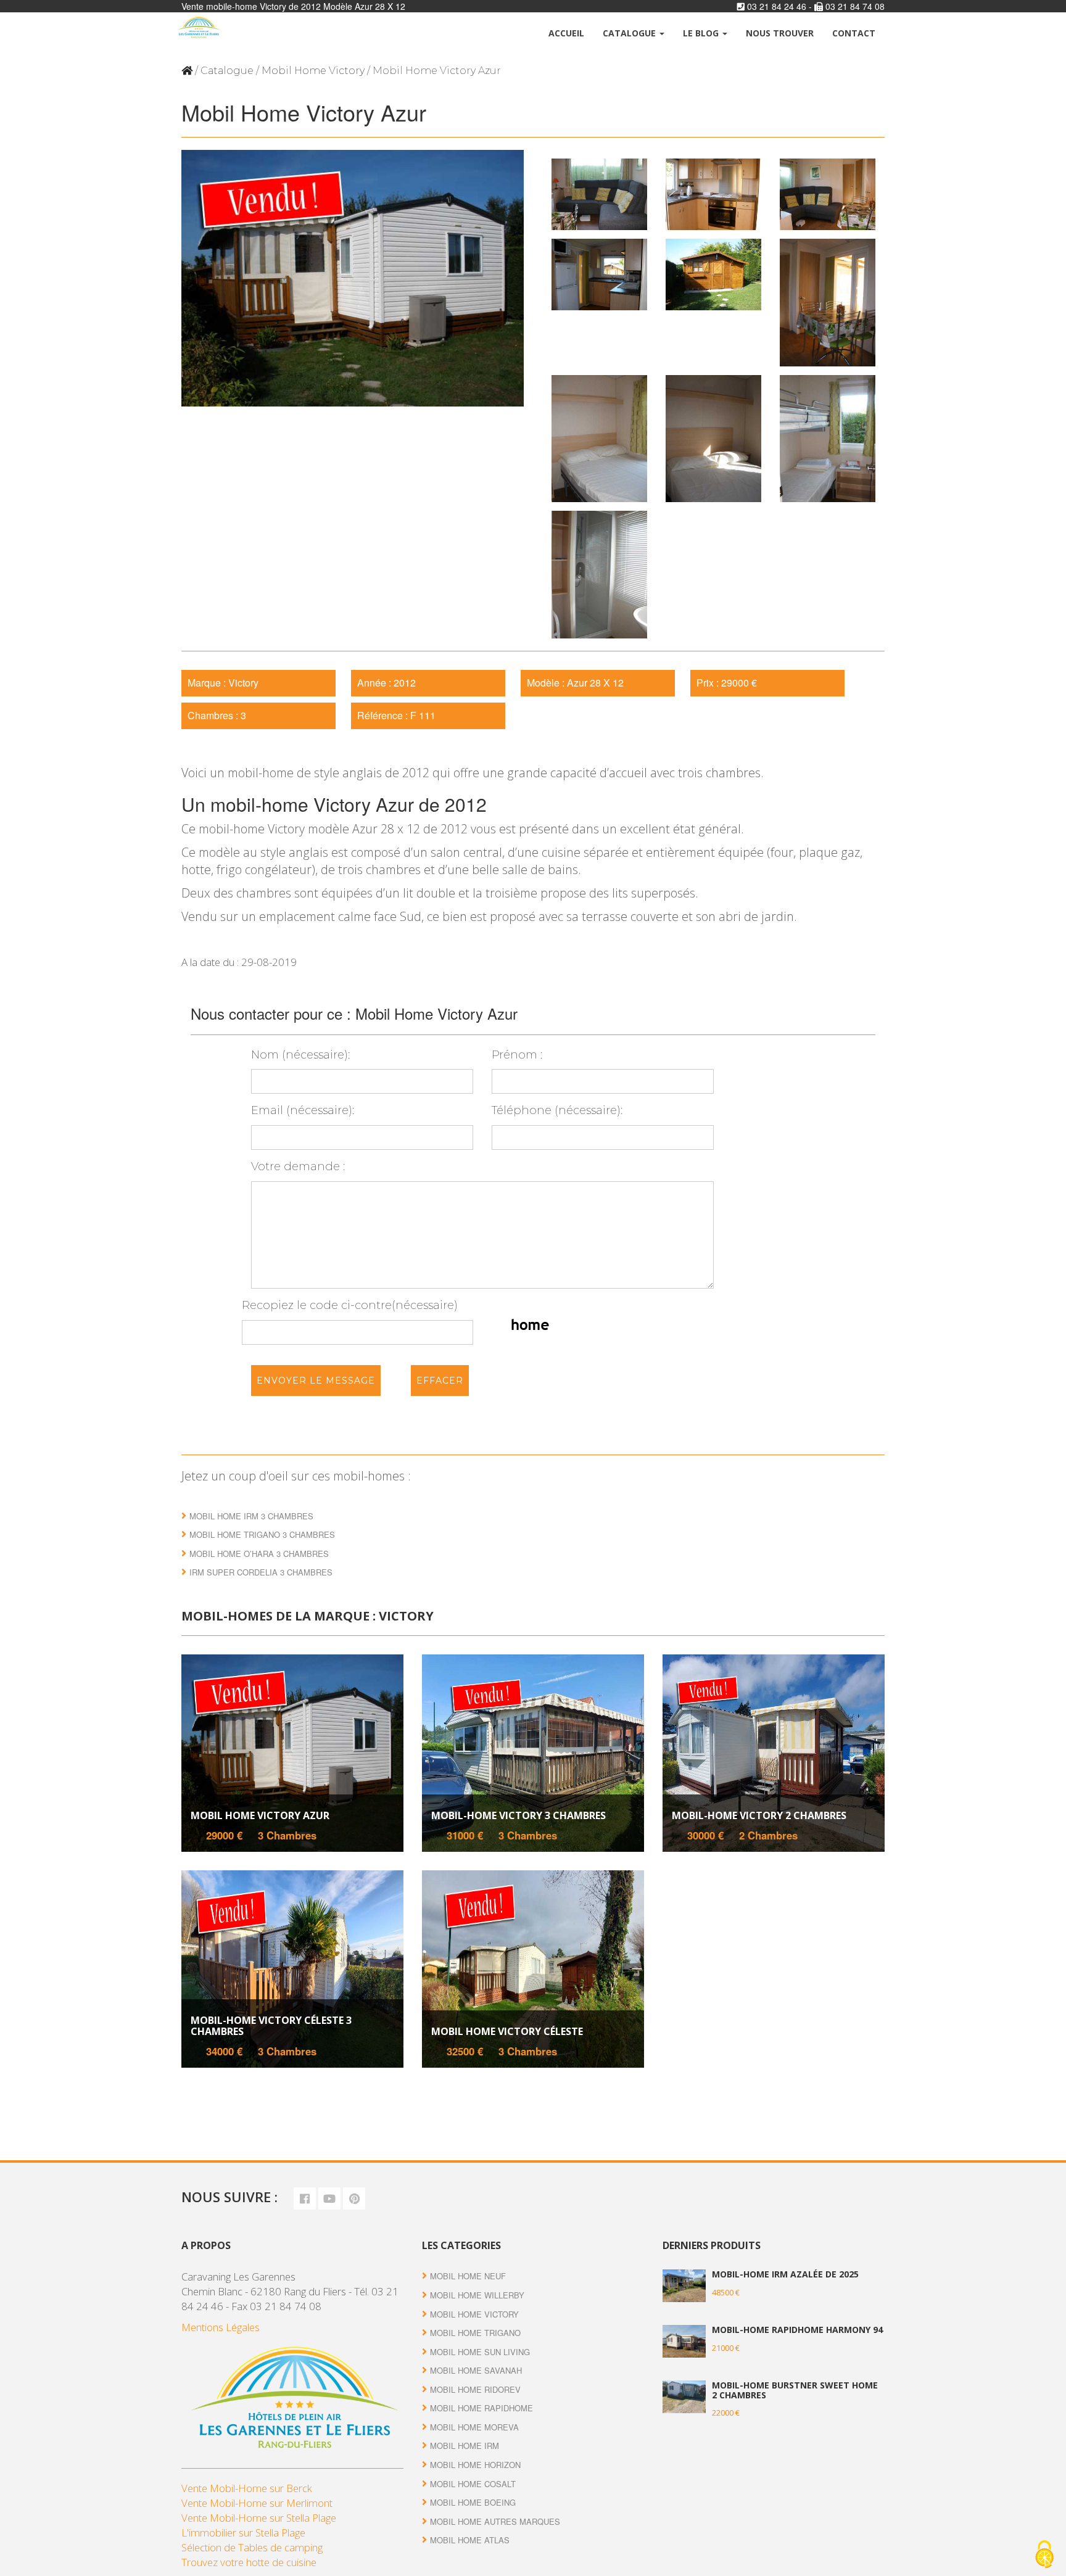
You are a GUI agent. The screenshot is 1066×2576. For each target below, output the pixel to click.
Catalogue (630, 33)
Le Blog (702, 33)
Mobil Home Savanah (476, 2370)
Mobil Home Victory (313, 71)
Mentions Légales (221, 2327)
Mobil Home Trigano (475, 2333)
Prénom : (517, 1055)
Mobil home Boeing (473, 2502)
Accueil (566, 33)
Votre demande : (298, 1166)
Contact (854, 33)
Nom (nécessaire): (300, 1055)
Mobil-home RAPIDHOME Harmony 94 (797, 2330)
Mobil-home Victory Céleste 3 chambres (271, 2026)
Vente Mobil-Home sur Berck (247, 2488)
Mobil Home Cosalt (473, 2484)
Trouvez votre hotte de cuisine (249, 2562)
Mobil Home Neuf (468, 2276)
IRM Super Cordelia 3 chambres (261, 1572)
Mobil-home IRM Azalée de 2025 (785, 2274)
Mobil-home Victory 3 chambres (519, 1815)
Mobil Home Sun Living (480, 2352)
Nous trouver (780, 33)
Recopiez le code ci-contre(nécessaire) (350, 1305)
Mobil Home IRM (465, 2446)
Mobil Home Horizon (475, 2465)
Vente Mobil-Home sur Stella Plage (259, 2518)
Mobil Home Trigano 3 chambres (262, 1534)
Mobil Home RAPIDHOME (481, 2408)
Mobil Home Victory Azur (260, 1815)
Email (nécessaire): (303, 1110)
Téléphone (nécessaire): (557, 1110)
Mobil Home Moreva (474, 2427)
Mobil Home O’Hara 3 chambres (259, 1554)
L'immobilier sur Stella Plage (243, 2533)
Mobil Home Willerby (477, 2295)
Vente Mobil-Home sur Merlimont (257, 2503)
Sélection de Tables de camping (252, 2547)
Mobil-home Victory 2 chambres (759, 1815)
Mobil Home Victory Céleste (507, 2031)
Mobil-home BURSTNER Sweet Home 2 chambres (795, 2390)
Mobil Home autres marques (495, 2521)
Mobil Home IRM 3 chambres (251, 1516)
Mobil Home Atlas (470, 2540)
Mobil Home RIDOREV (475, 2389)
